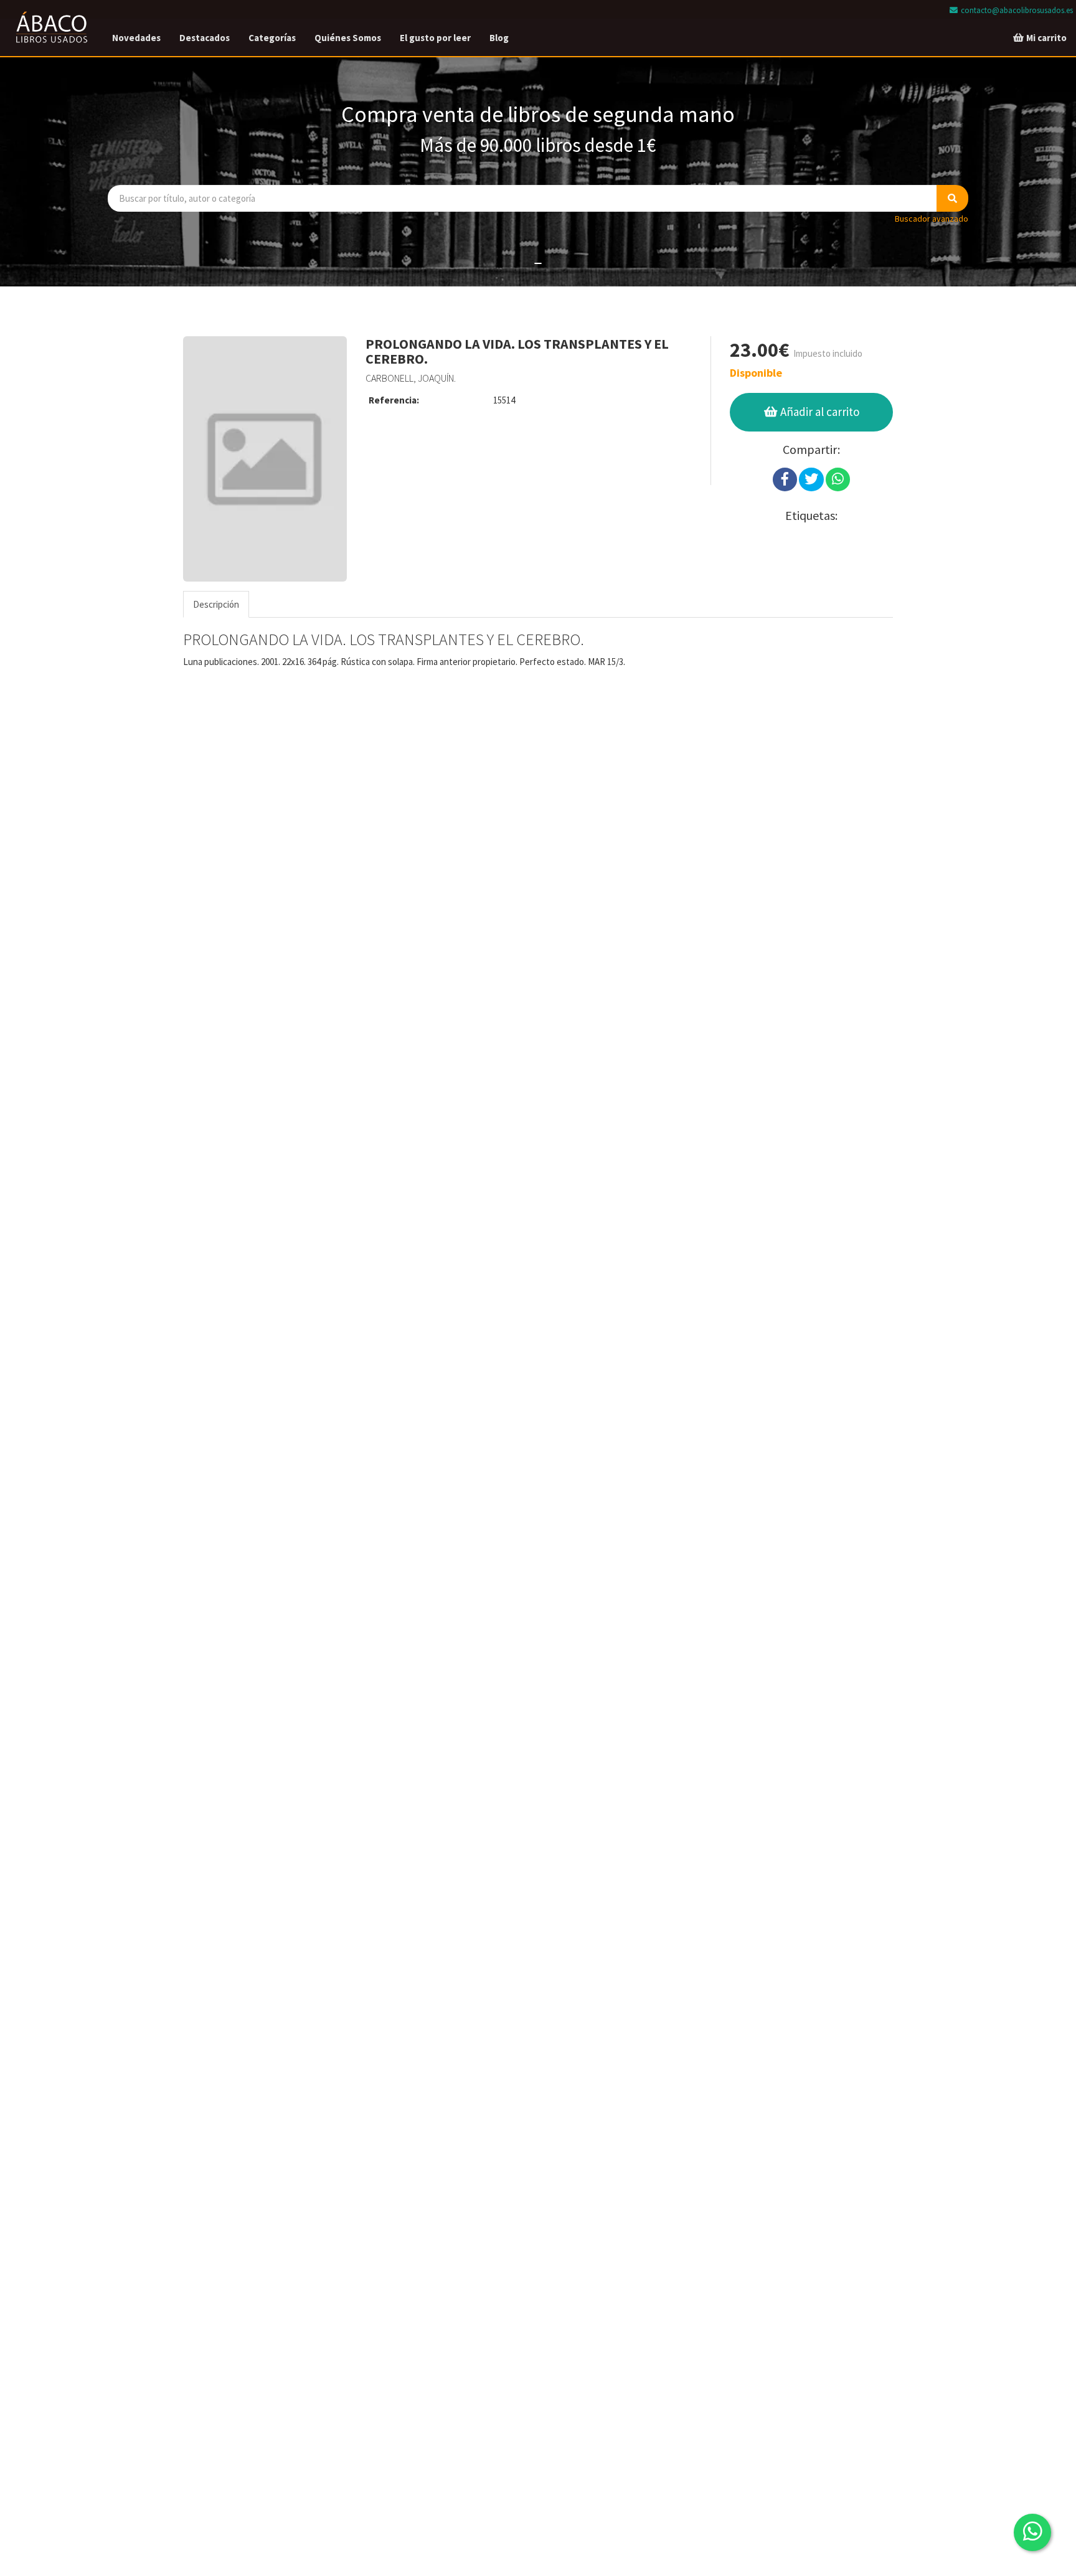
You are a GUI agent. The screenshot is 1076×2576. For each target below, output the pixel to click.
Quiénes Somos (348, 38)
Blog (499, 38)
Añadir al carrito (819, 412)
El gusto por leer (435, 38)
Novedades (136, 38)
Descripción (216, 604)
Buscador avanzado (932, 219)
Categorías (272, 38)
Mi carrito (1045, 38)
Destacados (205, 38)
